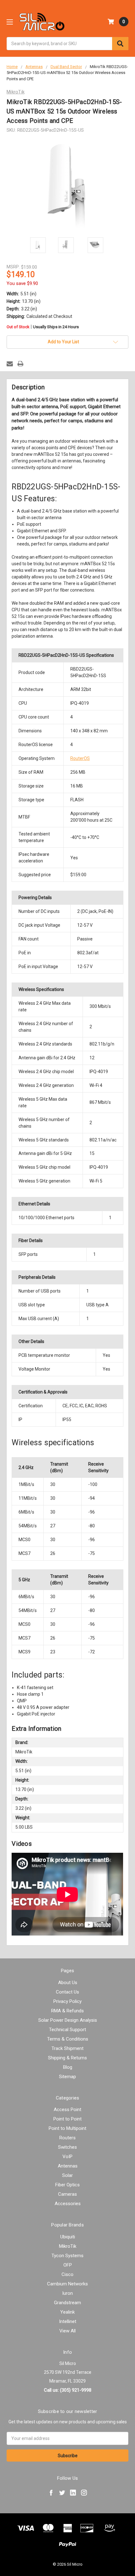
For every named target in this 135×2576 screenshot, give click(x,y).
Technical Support (67, 2030)
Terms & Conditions (68, 2039)
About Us (68, 1983)
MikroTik (68, 2246)
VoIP (67, 2157)
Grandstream (67, 2303)
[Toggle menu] (10, 22)
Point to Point (67, 2119)
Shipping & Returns (67, 2058)
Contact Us (67, 1992)
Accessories (68, 2204)
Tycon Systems (67, 2256)
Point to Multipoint (67, 2128)
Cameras (67, 2194)
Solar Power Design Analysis (68, 2020)
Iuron (67, 2293)
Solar (67, 2175)
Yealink (67, 2312)
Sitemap (67, 2077)
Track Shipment (67, 2048)
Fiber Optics (67, 2185)
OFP (68, 2265)
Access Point (67, 2110)
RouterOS (80, 758)
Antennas (68, 2166)
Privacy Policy (67, 2001)
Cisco (67, 2274)
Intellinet (68, 2321)
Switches (67, 2147)
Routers (67, 2138)
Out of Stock (43, 327)
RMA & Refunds (67, 2011)
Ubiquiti (68, 2237)
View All (67, 2331)
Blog (68, 2067)
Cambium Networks (67, 2284)
